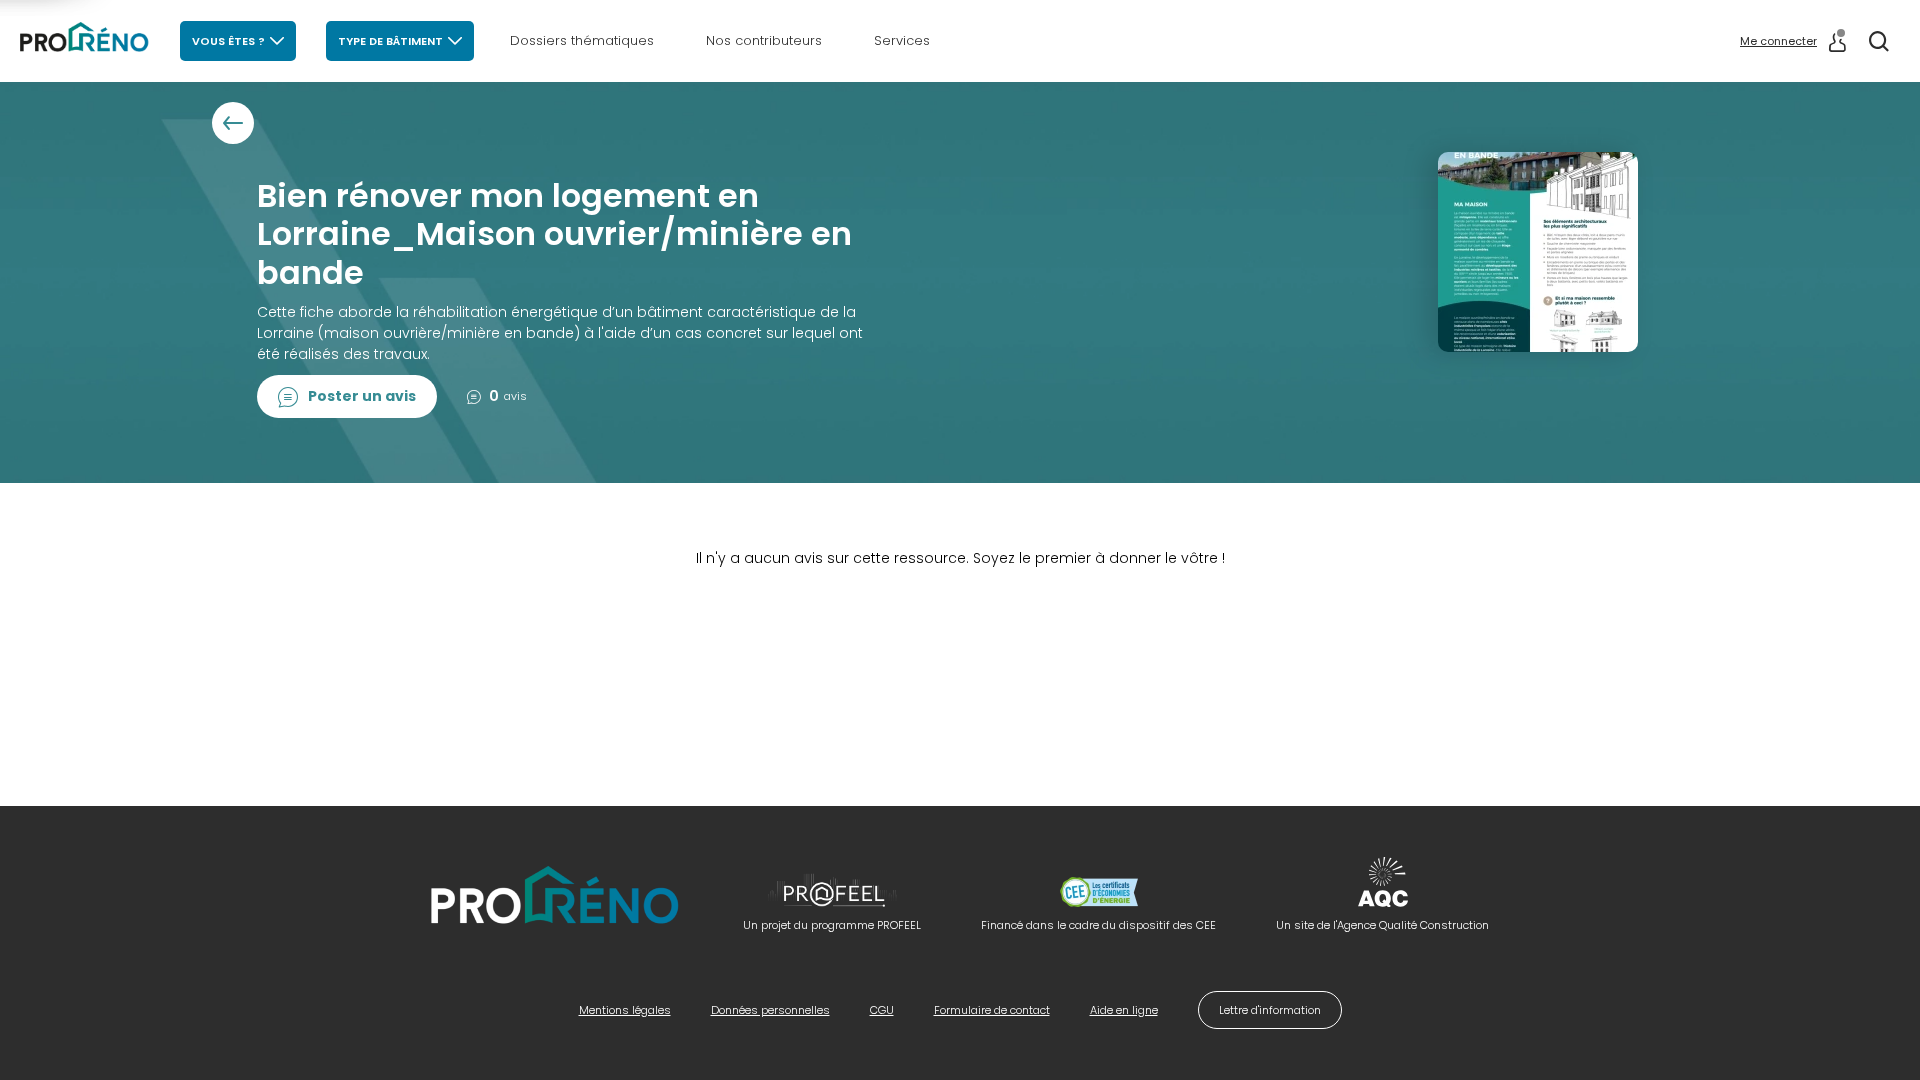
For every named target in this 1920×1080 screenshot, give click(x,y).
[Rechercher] (1879, 41)
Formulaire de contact (992, 1010)
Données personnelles (770, 1010)
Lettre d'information (1270, 1010)
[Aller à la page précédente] (233, 123)
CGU (882, 1010)
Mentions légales (625, 1010)
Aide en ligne (1124, 1010)
